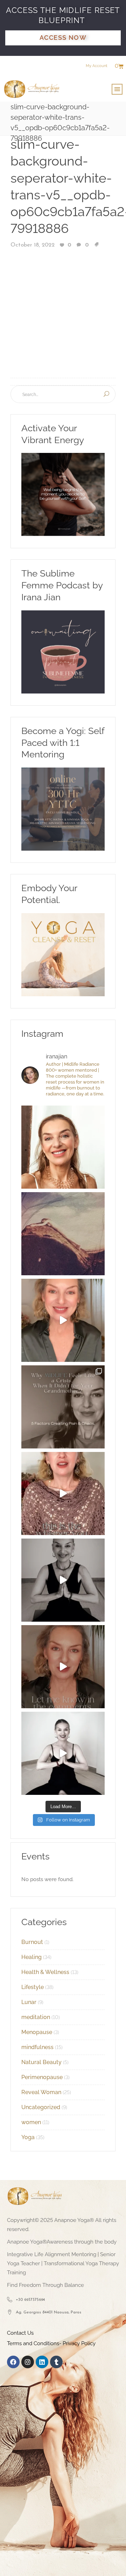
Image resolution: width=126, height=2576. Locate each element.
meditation (36, 2017)
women (31, 2122)
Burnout (32, 1942)
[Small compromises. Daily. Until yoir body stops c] (63, 1667)
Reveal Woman (41, 2092)
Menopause (37, 2032)
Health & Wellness (45, 1972)
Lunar (29, 2002)
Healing (31, 1957)
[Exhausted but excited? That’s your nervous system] (63, 1320)
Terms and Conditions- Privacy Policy (51, 2343)
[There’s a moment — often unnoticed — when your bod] (63, 1494)
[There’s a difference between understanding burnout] (63, 1753)
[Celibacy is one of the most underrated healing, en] (63, 1234)
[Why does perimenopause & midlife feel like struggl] (63, 1407)
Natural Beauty (41, 2062)
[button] (117, 89)
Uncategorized (41, 2107)
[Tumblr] (56, 2362)
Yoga (28, 2137)
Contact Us (20, 2333)
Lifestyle (33, 1987)
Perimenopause (42, 2077)
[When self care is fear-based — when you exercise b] (63, 1147)
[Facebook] (13, 2362)
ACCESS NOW (63, 38)
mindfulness (37, 2047)
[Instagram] (28, 2362)
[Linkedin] (42, 2362)
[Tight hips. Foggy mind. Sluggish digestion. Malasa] (63, 1580)
